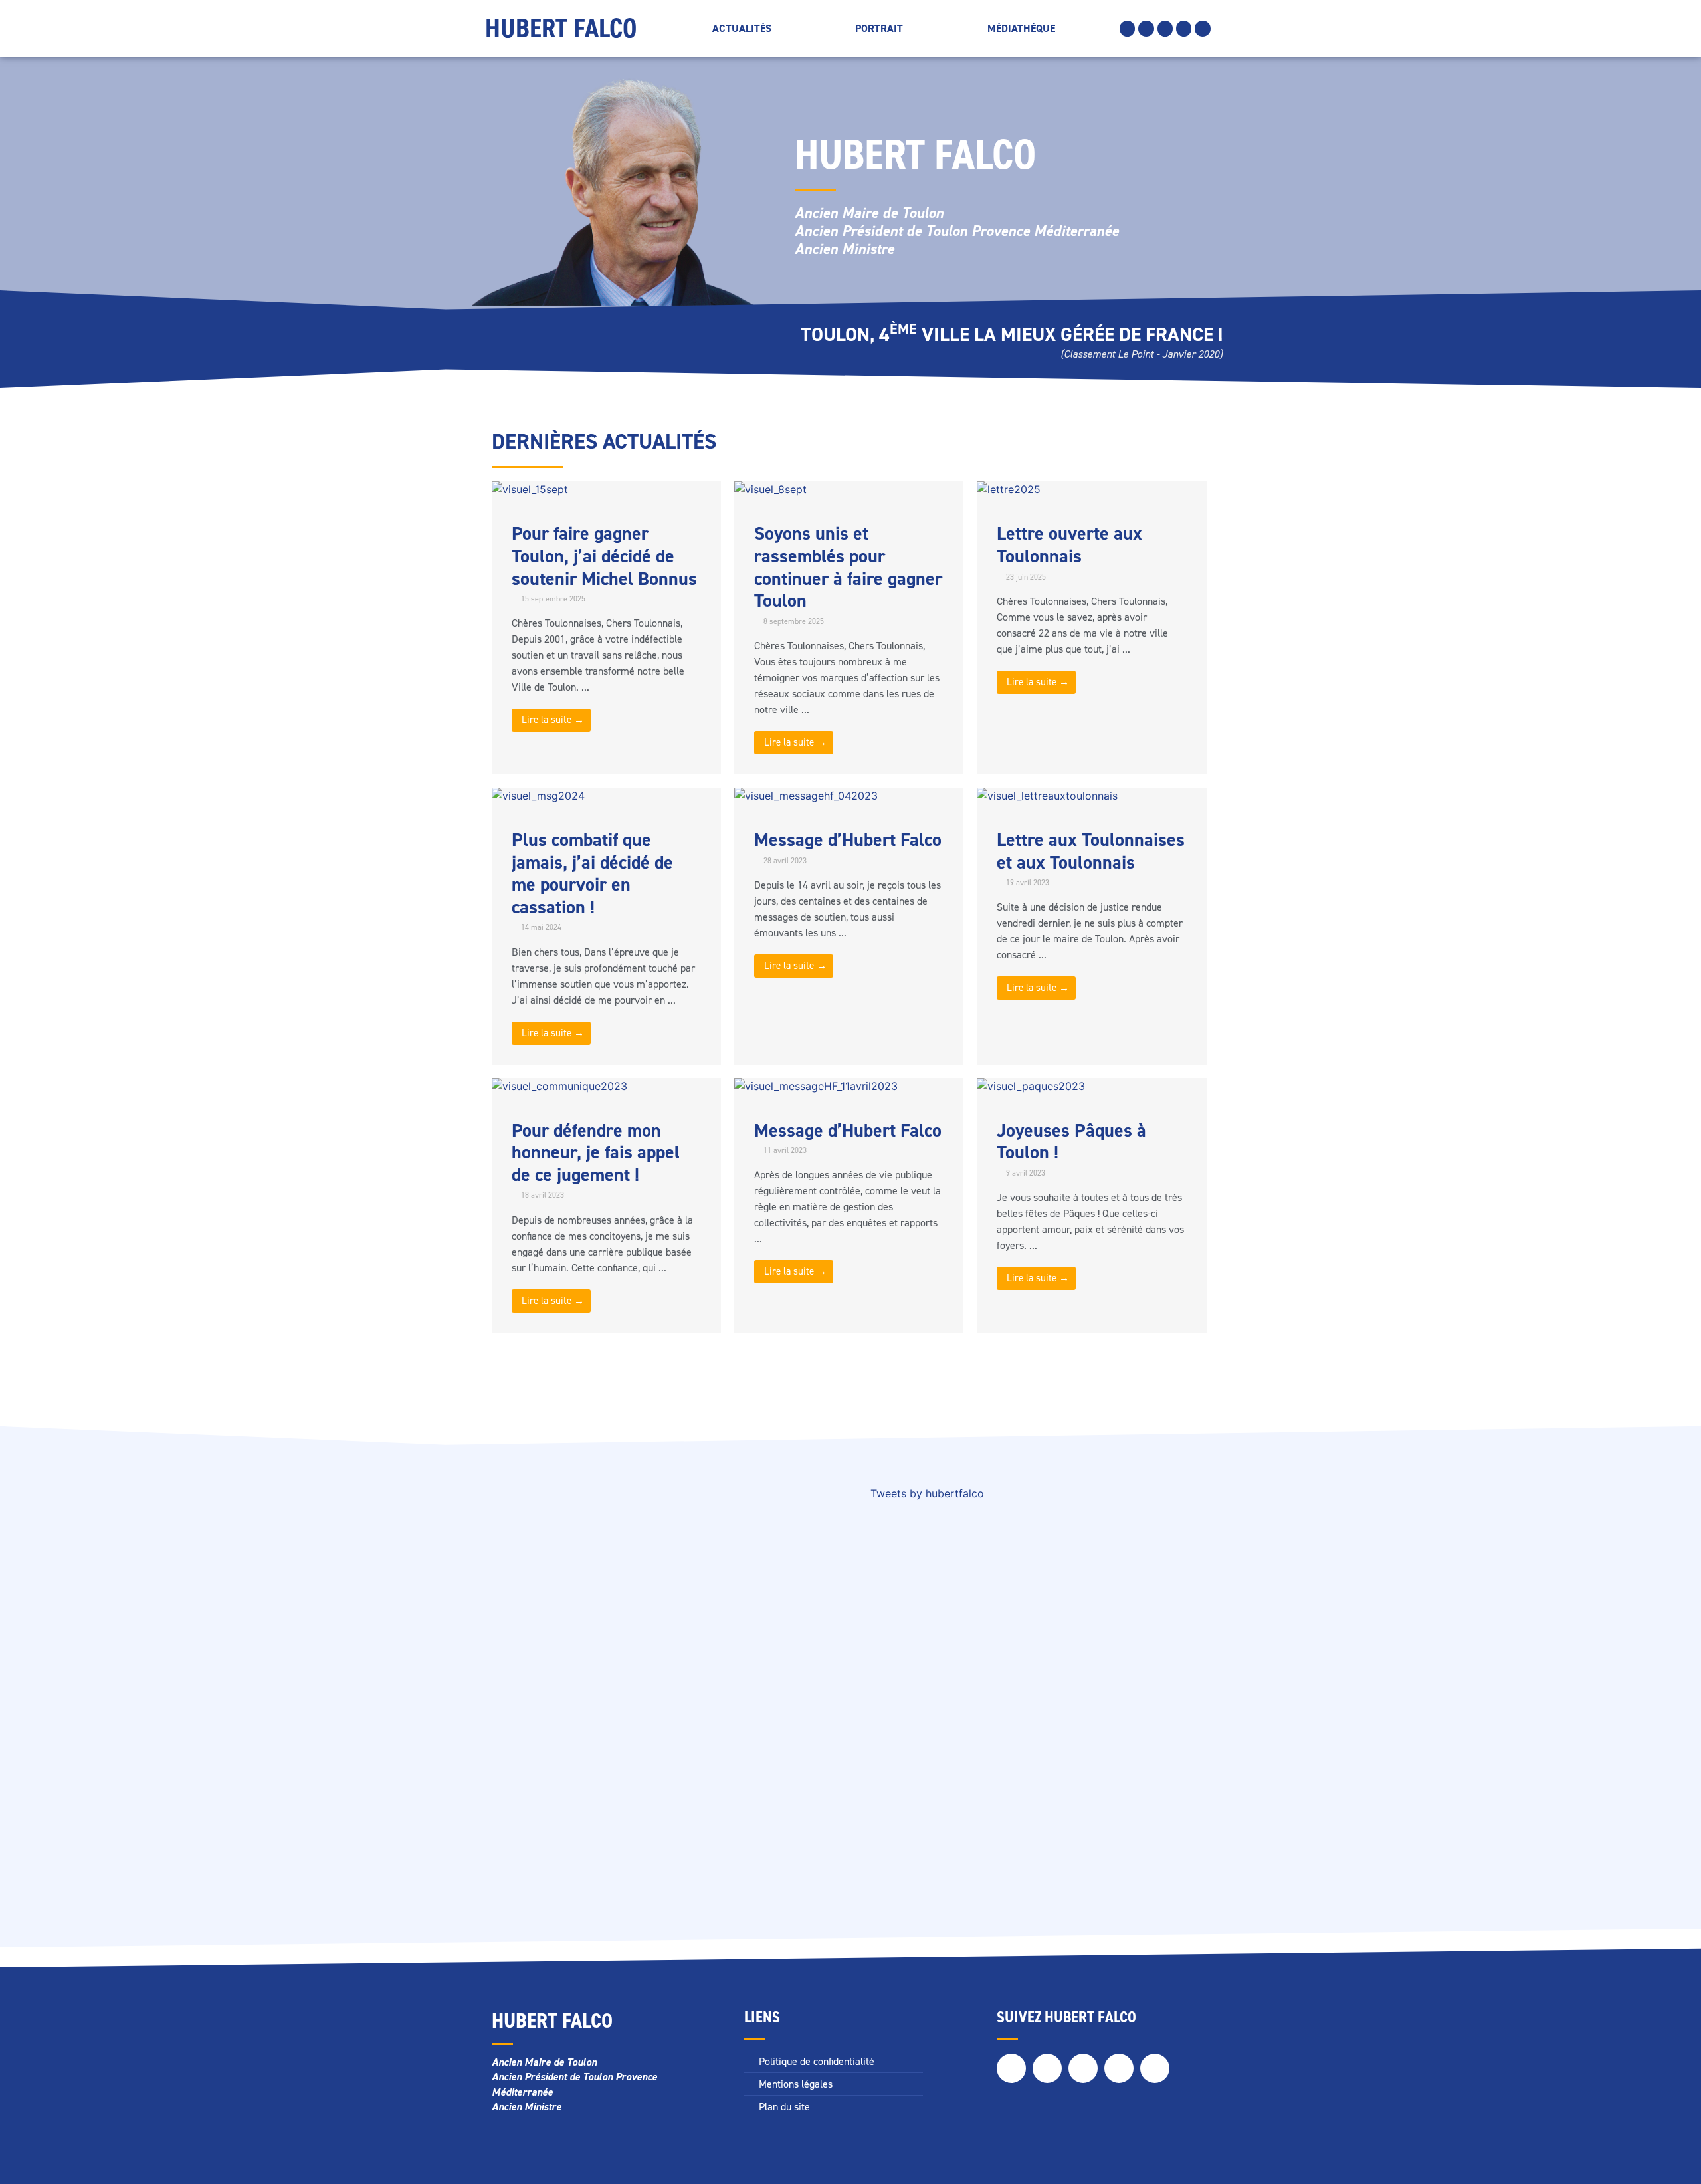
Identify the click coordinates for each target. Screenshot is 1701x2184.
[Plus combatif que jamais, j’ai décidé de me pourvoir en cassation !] (538, 796)
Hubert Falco (561, 28)
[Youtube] (1202, 28)
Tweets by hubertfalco (927, 1493)
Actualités (742, 28)
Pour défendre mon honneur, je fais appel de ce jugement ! (596, 1152)
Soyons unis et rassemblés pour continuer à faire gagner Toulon (848, 567)
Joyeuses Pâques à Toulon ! (1071, 1142)
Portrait (879, 28)
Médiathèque (1021, 28)
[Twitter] (1146, 28)
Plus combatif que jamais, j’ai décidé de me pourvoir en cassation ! (592, 873)
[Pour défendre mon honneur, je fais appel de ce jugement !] (559, 1086)
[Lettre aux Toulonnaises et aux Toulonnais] (1047, 796)
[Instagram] (1165, 28)
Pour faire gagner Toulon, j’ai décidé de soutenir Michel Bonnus (604, 556)
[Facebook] (1127, 28)
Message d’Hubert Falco (848, 840)
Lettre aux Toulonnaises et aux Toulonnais (1091, 851)
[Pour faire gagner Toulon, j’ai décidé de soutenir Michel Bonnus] (530, 489)
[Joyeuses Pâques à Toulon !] (1031, 1086)
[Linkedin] (1184, 28)
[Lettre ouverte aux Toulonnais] (1009, 489)
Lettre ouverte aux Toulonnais (1069, 545)
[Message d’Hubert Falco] (806, 796)
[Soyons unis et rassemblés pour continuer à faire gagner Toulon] (770, 489)
